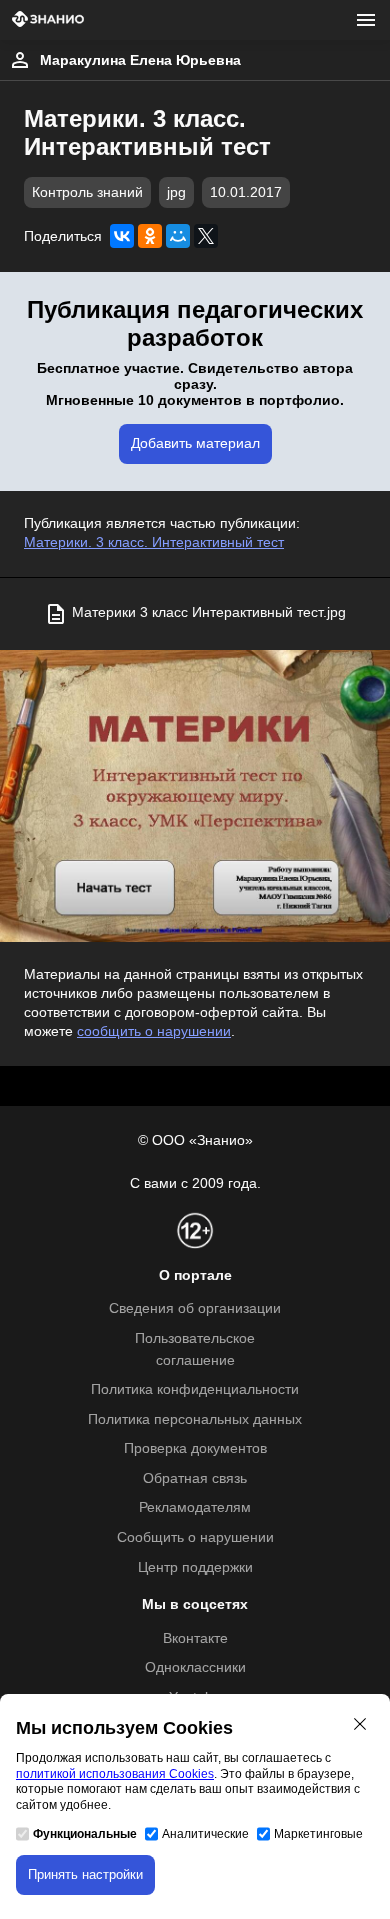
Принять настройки (85, 1874)
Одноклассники (195, 1667)
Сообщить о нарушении (195, 1537)
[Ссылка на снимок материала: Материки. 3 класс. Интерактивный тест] (195, 796)
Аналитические (205, 1834)
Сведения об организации (195, 1308)
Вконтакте (195, 1638)
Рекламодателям (195, 1507)
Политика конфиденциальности (195, 1389)
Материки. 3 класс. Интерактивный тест (154, 542)
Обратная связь (195, 1478)
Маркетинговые (318, 1834)
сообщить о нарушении (154, 1031)
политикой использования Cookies (115, 1774)
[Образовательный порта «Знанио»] (48, 20)
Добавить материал (195, 443)
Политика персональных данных (195, 1419)
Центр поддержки (195, 1567)
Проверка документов (195, 1448)
